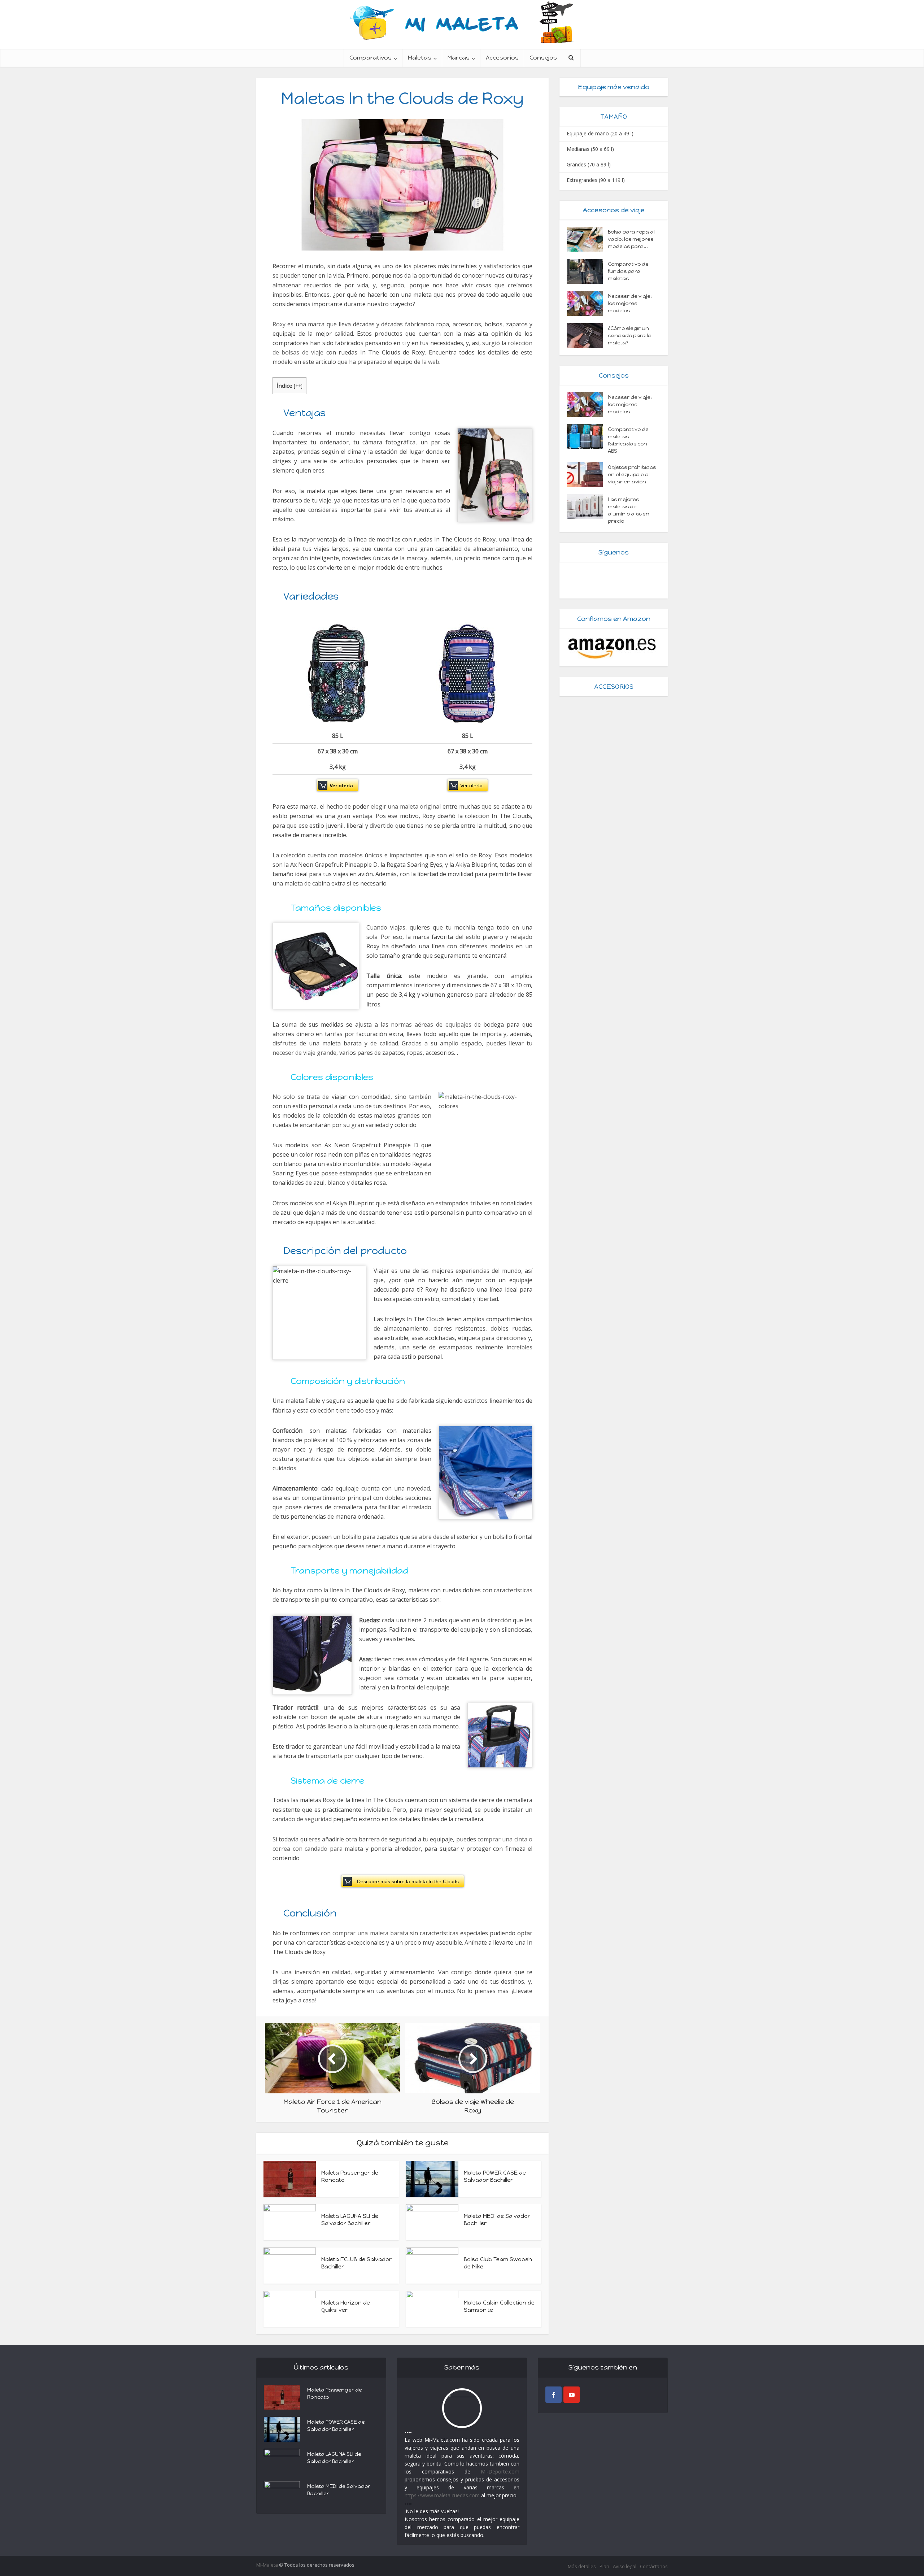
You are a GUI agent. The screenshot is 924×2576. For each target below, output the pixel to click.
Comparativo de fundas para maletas (628, 271)
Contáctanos (654, 2566)
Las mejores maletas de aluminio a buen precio (629, 510)
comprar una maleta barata (370, 1933)
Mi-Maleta (267, 2565)
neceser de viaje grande (304, 1053)
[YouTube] (572, 2395)
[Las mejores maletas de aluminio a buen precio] (587, 507)
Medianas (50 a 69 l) (590, 149)
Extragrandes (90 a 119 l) (596, 180)
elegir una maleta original (406, 806)
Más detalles (582, 2566)
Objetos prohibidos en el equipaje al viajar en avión (632, 475)
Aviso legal (625, 2566)
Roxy (279, 324)
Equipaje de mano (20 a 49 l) (600, 133)
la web (431, 362)
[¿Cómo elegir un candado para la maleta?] (587, 336)
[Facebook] (553, 2395)
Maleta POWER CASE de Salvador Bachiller (336, 2426)
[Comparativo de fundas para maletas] (587, 271)
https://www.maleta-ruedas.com (442, 2495)
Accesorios (502, 58)
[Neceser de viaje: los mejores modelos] (587, 303)
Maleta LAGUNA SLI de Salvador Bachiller (334, 2458)
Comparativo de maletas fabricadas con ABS (628, 440)
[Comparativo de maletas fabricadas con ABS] (587, 437)
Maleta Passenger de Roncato (335, 2394)
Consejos (543, 58)
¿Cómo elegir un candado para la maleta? (630, 336)
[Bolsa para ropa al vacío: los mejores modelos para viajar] (587, 239)
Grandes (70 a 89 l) (589, 164)
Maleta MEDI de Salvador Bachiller (339, 2490)
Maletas (420, 58)
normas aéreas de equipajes (431, 1024)
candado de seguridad (302, 1819)
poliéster (316, 1440)
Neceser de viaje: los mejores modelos (630, 303)
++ (298, 386)
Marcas (459, 58)
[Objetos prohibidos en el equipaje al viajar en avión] (587, 475)
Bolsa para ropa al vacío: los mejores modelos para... (631, 239)
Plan (604, 2566)
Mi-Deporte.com (500, 2471)
